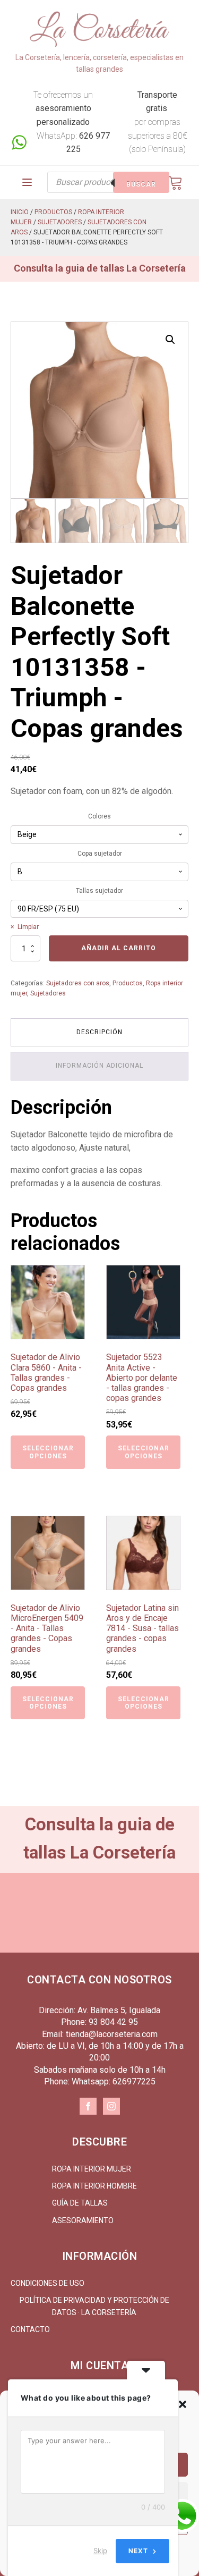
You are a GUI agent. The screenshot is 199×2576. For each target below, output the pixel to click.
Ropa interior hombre (94, 2186)
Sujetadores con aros (78, 983)
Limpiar (28, 927)
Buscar (141, 184)
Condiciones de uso (47, 2283)
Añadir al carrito (119, 948)
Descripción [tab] (99, 1032)
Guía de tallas (80, 2203)
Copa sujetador (100, 854)
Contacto (30, 2329)
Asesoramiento (83, 2220)
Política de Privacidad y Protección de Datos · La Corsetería (94, 2306)
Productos (53, 212)
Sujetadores (60, 222)
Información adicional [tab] (99, 1066)
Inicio (20, 212)
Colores (99, 816)
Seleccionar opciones (48, 1452)
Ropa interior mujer (92, 2169)
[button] (183, 2404)
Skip (100, 2550)
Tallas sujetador (99, 891)
